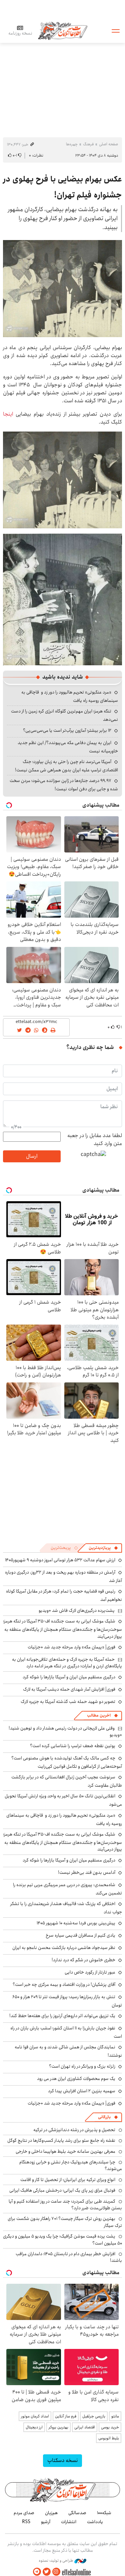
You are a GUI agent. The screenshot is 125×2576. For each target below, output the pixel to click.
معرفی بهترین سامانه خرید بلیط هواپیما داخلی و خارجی (65, 2151)
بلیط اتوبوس (109, 2438)
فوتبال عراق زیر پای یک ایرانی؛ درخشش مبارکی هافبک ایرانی (62, 2190)
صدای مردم (24, 2513)
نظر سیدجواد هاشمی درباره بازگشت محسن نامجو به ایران (64, 1948)
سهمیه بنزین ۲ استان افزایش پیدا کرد (82, 2091)
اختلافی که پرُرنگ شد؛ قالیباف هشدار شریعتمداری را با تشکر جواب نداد (66, 1908)
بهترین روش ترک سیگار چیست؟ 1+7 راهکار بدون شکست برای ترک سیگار (65, 2222)
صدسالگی (77, 2513)
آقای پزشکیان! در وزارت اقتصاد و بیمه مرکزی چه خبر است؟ (64, 1985)
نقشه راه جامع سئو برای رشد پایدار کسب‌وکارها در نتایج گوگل (61, 2140)
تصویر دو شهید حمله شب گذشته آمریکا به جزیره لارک (68, 1702)
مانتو (115, 2416)
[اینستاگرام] (56, 2572)
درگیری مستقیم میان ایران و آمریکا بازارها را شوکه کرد (69, 1677)
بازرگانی (104, 2117)
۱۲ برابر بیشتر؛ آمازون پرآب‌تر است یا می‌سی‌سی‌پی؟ (67, 730)
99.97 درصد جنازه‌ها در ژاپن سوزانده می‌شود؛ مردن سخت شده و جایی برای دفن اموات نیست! (64, 785)
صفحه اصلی (108, 144)
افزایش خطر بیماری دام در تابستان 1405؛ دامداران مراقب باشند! (69, 2257)
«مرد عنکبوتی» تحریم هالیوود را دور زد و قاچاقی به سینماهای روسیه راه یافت (64, 1819)
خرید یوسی (110, 2427)
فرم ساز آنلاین (66, 2416)
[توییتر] (47, 2572)
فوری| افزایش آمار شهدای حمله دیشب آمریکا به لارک (69, 1689)
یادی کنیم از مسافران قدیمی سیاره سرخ (80, 1935)
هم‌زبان (51, 2513)
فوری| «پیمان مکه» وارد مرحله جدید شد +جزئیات (71, 1647)
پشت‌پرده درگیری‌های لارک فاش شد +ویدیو (77, 1610)
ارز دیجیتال (34, 2427)
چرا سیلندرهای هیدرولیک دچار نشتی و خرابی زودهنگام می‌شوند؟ (71, 2165)
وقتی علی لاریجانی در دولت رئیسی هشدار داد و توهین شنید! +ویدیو (65, 1732)
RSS (26, 2522)
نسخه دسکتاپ (62, 2460)
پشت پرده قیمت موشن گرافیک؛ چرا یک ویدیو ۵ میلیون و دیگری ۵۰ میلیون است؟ (62, 2240)
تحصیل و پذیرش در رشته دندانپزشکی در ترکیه (74, 2130)
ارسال (32, 1156)
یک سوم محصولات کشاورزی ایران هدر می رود (76, 2079)
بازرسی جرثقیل (94, 2416)
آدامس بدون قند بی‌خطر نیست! (87, 1872)
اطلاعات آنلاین (63, 30)
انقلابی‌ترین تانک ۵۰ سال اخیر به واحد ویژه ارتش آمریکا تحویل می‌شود (63, 1800)
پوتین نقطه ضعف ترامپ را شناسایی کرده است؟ (73, 1746)
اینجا (8, 414)
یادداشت (95, 2522)
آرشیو (46, 2522)
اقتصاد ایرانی (85, 2427)
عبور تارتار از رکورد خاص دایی (90, 1972)
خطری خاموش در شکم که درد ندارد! (83, 1960)
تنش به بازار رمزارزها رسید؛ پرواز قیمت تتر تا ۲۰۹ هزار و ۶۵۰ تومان (67, 2001)
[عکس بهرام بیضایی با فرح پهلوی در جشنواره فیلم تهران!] (62, 289)
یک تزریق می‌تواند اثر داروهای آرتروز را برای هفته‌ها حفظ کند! (62, 2016)
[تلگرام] (37, 2572)
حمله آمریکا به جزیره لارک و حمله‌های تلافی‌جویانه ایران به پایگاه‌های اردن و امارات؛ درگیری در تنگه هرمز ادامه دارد (67, 1663)
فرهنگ (88, 144)
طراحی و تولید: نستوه (56, 2561)
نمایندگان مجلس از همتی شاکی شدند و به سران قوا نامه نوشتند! (68, 2051)
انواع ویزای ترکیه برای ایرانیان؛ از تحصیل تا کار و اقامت (68, 2180)
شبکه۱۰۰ (104, 2513)
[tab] (103, 1548)
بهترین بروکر (58, 2427)
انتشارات (69, 2522)
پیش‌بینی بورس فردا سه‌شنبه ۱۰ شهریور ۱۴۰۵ (76, 1923)
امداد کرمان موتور (35, 2416)
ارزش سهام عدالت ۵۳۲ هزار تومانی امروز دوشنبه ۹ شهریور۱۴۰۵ (60, 1560)
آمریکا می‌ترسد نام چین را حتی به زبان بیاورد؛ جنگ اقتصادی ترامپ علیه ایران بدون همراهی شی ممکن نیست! (66, 766)
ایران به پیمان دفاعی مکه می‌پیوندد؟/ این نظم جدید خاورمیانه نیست (68, 747)
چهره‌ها (72, 144)
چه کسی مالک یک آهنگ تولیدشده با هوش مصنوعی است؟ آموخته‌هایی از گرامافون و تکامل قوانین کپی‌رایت (67, 1762)
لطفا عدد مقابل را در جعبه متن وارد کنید (95, 1140)
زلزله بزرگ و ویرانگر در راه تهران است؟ (82, 2066)
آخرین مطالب (99, 1715)
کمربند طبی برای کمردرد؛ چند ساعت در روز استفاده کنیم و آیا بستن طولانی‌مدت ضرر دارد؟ (65, 2205)
